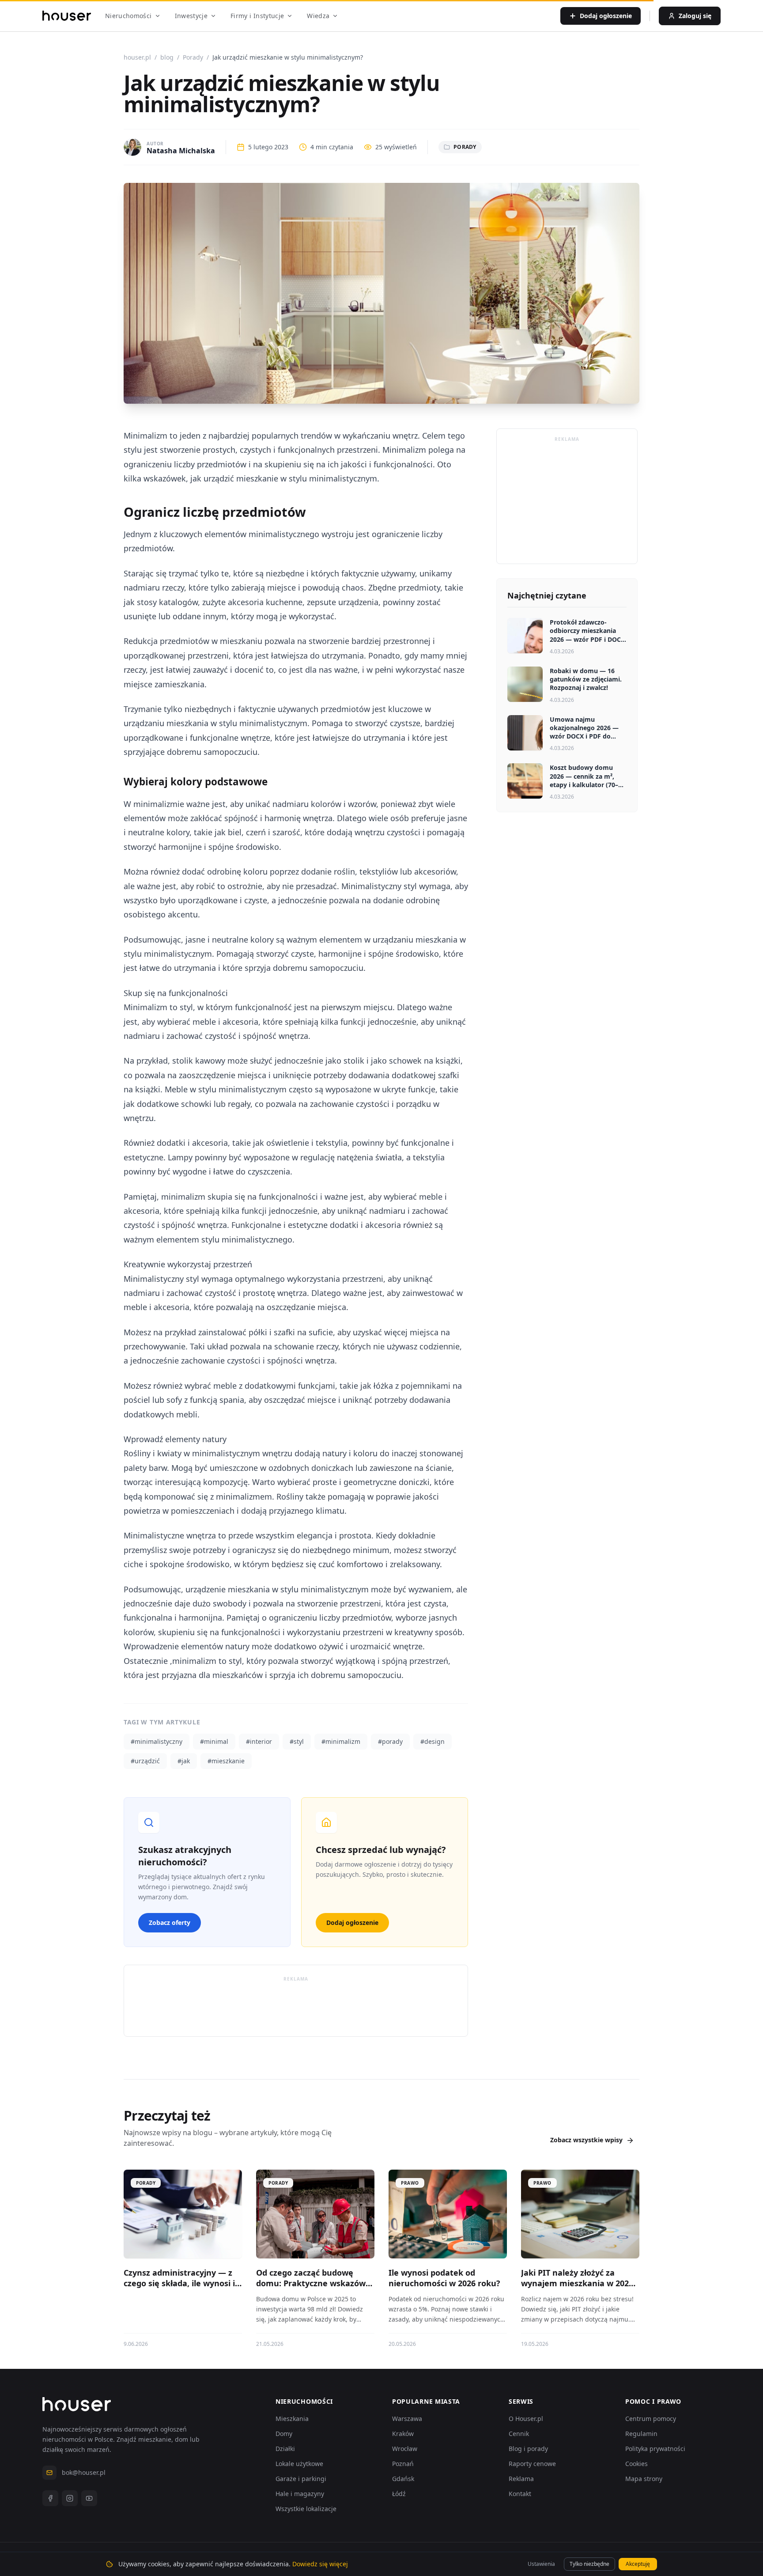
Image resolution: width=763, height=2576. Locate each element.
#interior (259, 1741)
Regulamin (641, 2434)
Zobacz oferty (170, 1923)
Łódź (399, 2494)
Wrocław (405, 2449)
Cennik (519, 2434)
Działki (285, 2449)
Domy (284, 2434)
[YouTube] (89, 2498)
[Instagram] (70, 2498)
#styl (297, 1741)
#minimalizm (341, 1741)
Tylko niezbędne (589, 2564)
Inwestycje (191, 16)
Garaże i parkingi (301, 2479)
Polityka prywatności (655, 2449)
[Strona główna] (67, 16)
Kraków (403, 2434)
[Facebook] (50, 2498)
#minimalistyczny (157, 1741)
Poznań (403, 2464)
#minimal (214, 1741)
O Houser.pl (526, 2419)
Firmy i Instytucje (257, 16)
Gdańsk (403, 2479)
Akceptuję (638, 2564)
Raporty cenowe (532, 2464)
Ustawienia (541, 2564)
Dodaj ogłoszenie (352, 1923)
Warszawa (407, 2419)
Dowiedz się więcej (320, 2564)
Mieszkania (292, 2419)
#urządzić (145, 1761)
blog (167, 57)
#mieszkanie (226, 1761)
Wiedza (318, 16)
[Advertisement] (296, 2006)
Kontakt (520, 2494)
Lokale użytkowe (299, 2464)
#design (432, 1741)
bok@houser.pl (84, 2472)
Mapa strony (644, 2479)
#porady (390, 1741)
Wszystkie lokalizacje (306, 2509)
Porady (193, 57)
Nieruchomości (128, 16)
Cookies (636, 2464)
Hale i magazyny (300, 2494)
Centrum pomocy (651, 2419)
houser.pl (137, 57)
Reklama (521, 2479)
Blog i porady (528, 2449)
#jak (184, 1761)
